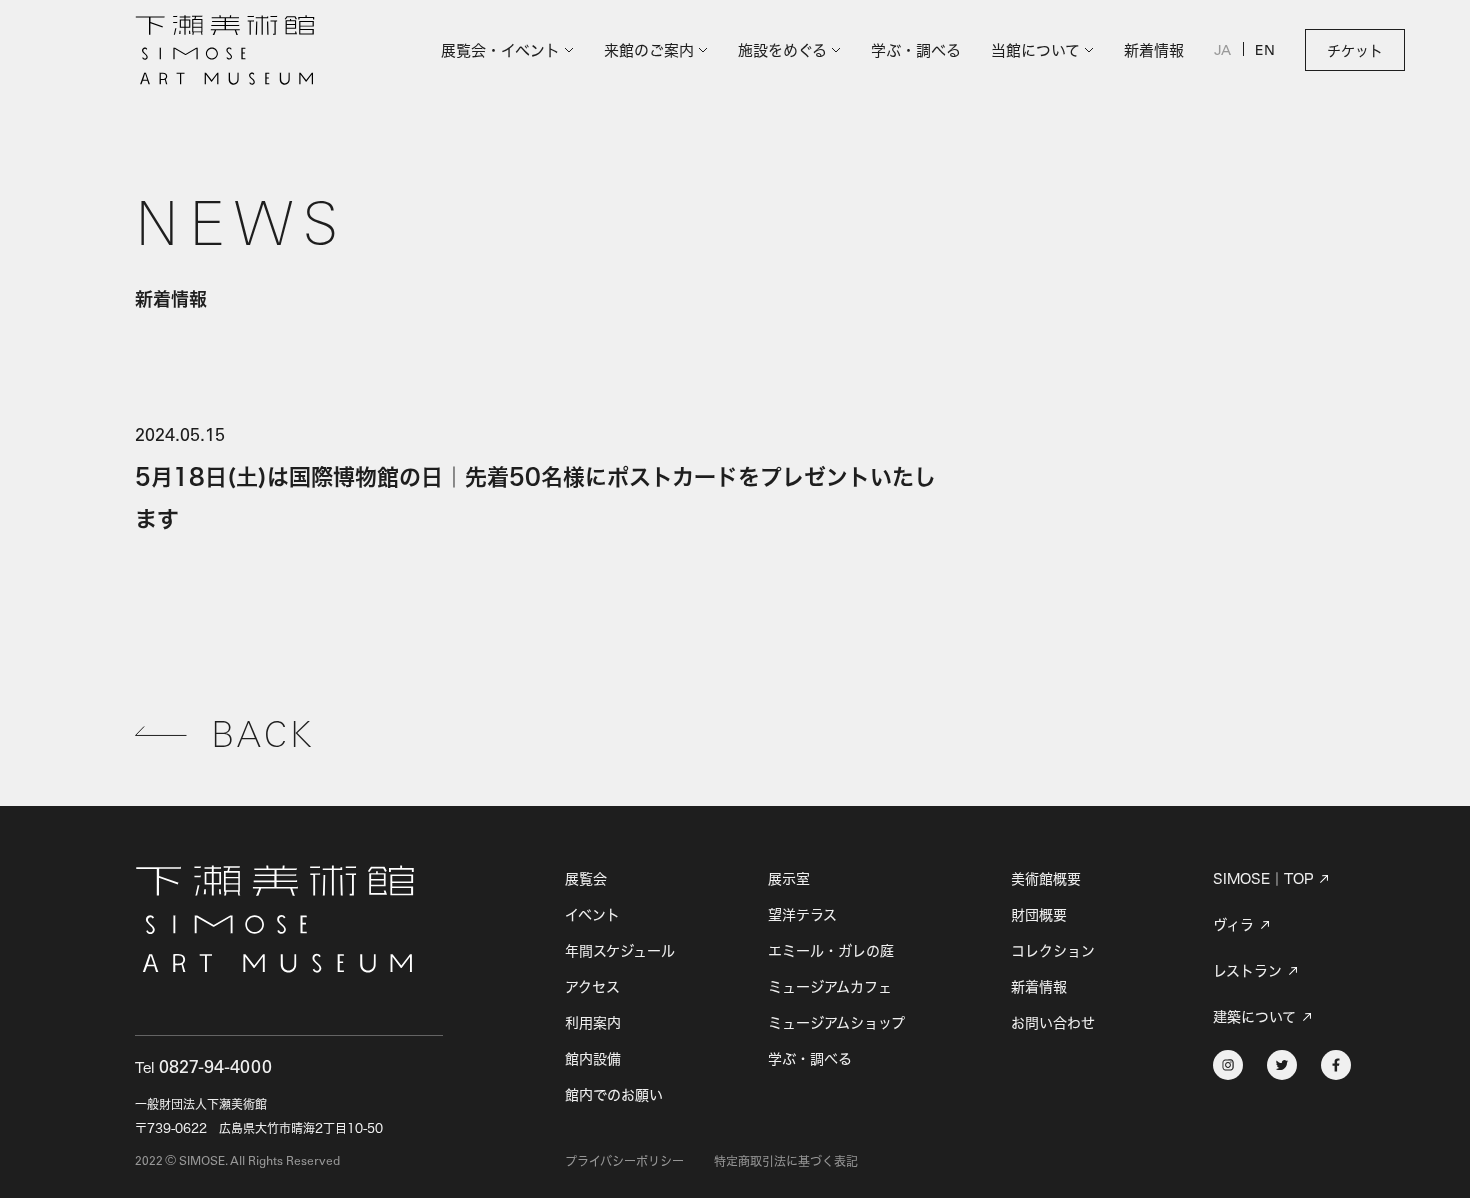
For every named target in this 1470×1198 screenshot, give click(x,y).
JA (1222, 52)
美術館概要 (1046, 878)
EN (1265, 52)
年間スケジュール (620, 950)
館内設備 (593, 1058)
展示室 (789, 878)
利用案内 (593, 1022)
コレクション (1053, 950)
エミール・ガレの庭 (831, 950)
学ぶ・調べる (916, 50)
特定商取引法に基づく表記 (786, 1161)
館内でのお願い (614, 1094)
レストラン (1247, 971)
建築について (1254, 1017)
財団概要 (1039, 914)
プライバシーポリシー (624, 1161)
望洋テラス (802, 914)
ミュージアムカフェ (830, 986)
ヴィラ (1233, 925)
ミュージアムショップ (836, 1022)
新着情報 (1154, 50)
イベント (592, 914)
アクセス (592, 986)
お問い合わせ (1053, 1022)
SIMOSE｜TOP (1263, 879)
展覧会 (586, 878)
